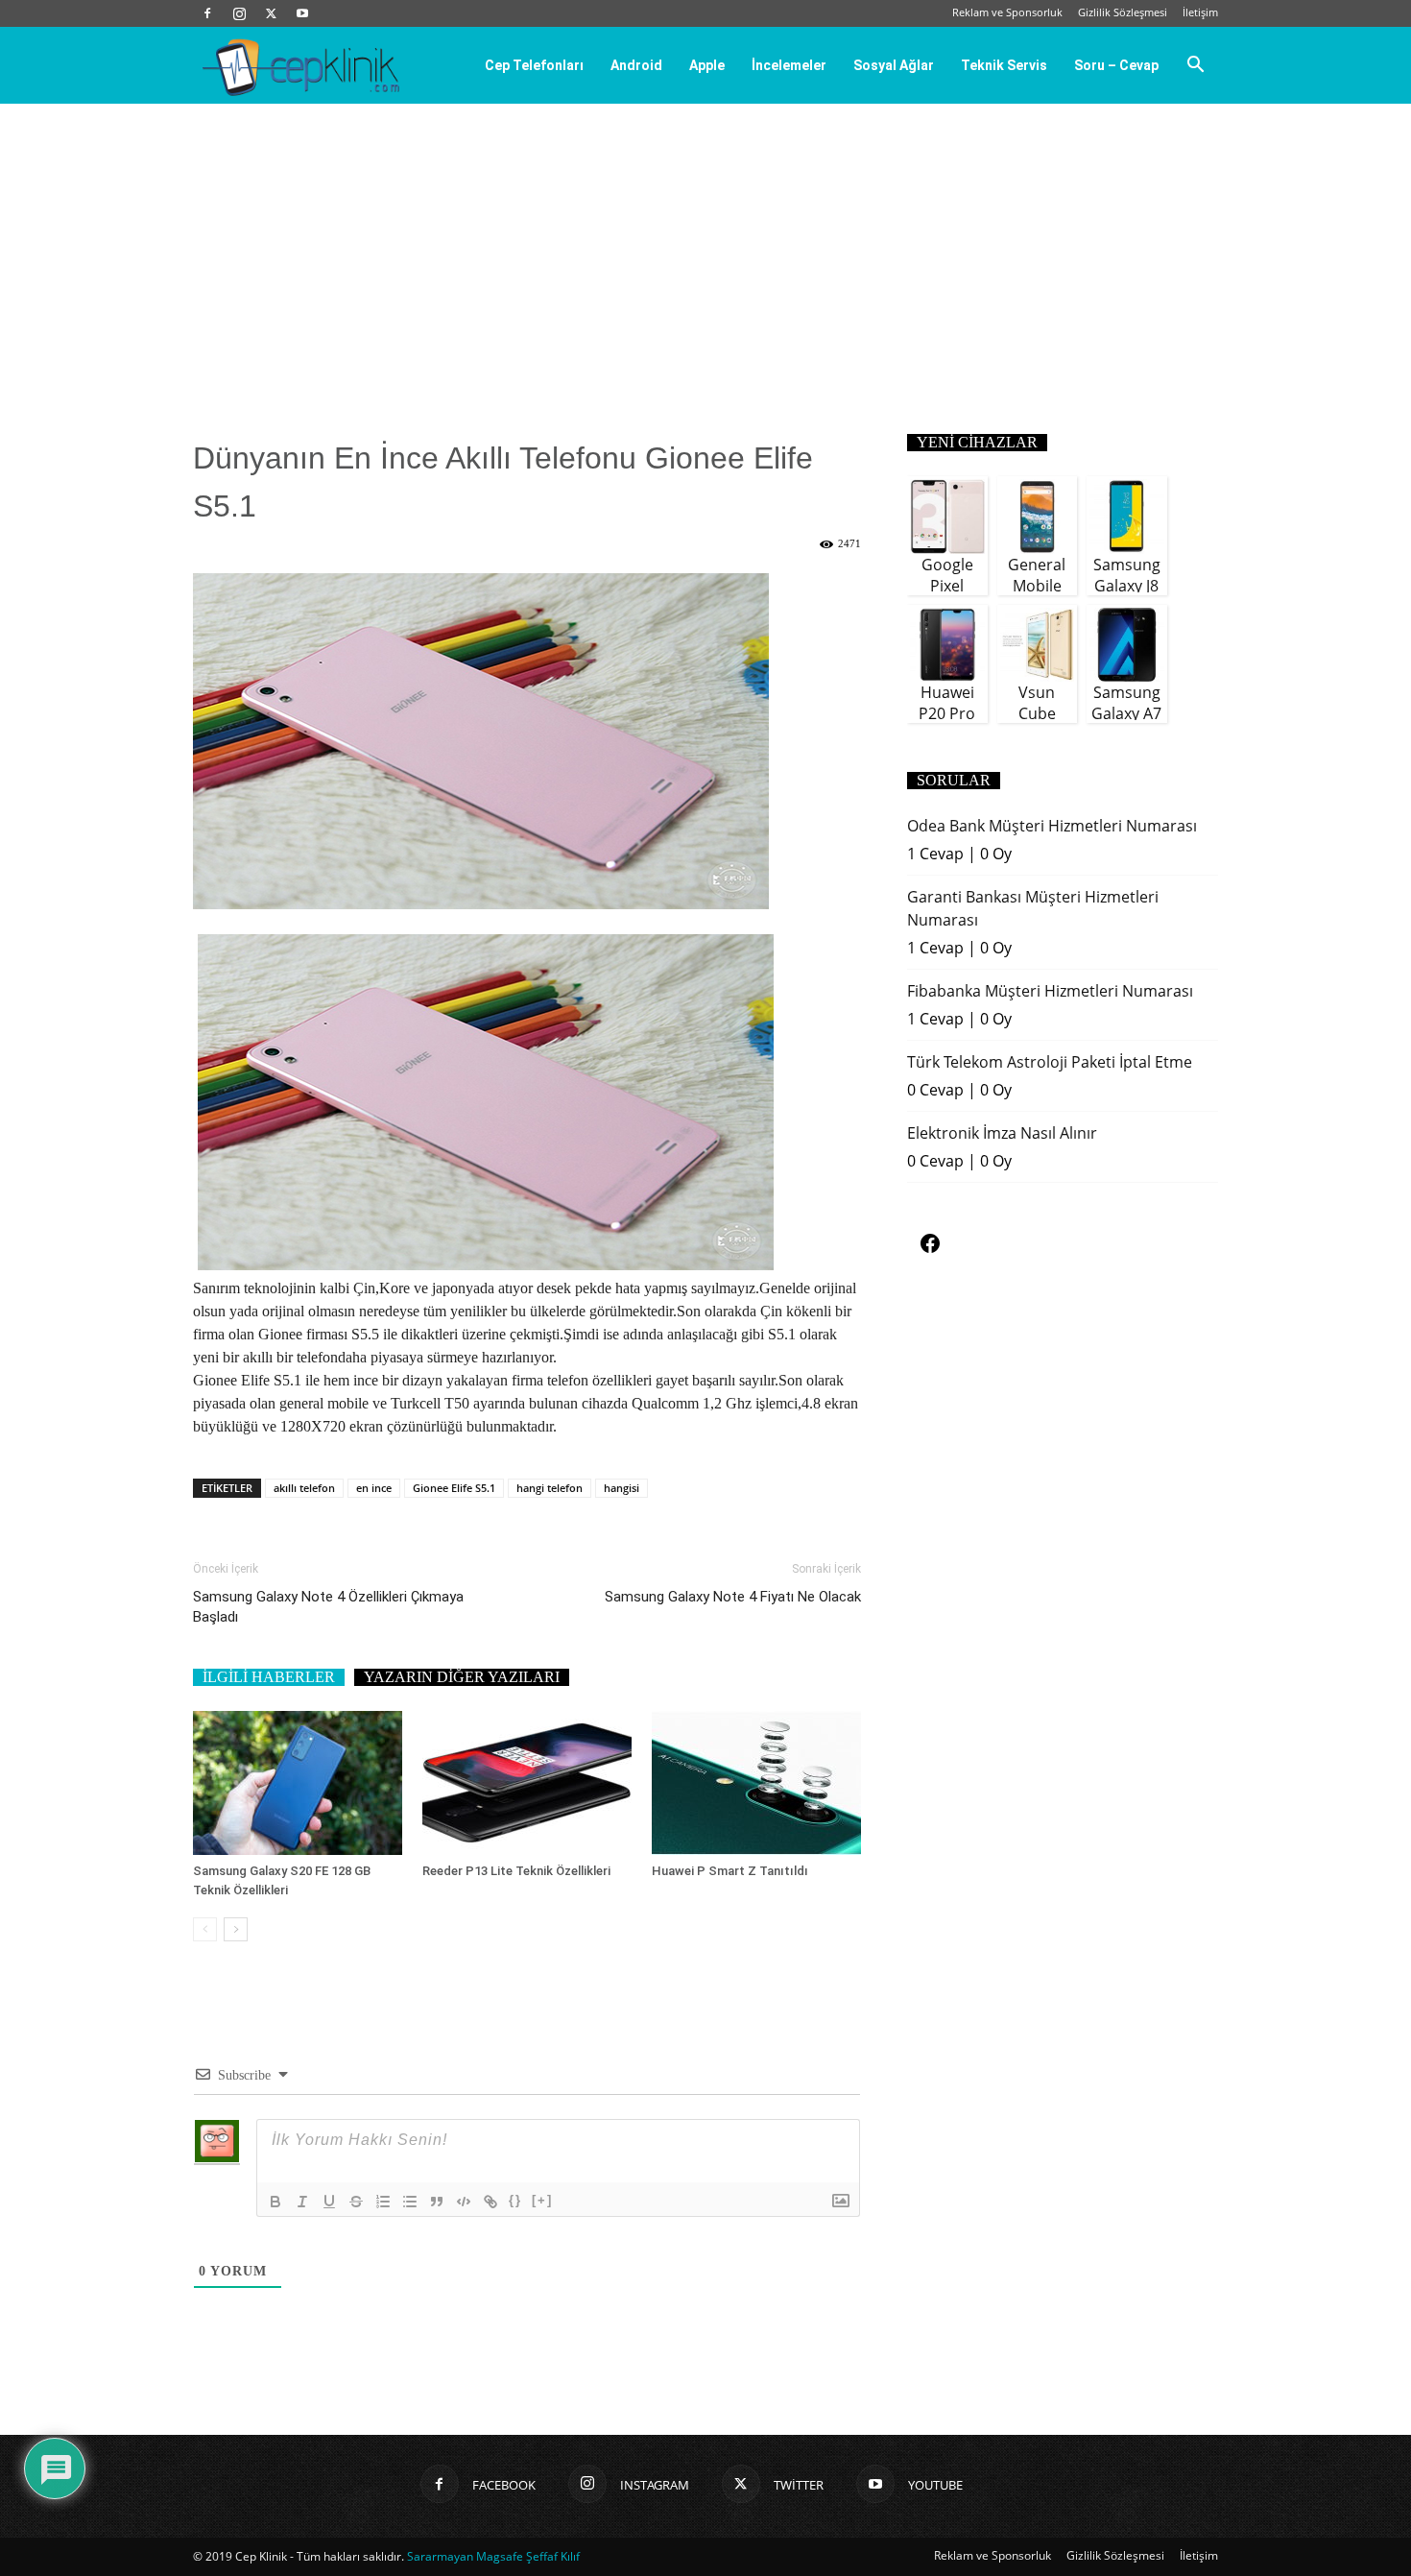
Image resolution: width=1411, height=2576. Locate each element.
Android (636, 65)
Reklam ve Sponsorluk (1007, 12)
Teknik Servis (1004, 65)
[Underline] (329, 2202)
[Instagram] (239, 13)
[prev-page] (205, 1929)
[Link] (490, 2202)
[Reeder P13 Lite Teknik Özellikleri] (527, 1783)
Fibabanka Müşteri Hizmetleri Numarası (1050, 991)
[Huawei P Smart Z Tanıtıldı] (756, 1783)
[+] (542, 2200)
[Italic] (302, 2202)
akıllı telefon (304, 1488)
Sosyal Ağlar (894, 65)
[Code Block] (464, 2202)
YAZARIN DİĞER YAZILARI (462, 1677)
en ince (374, 1488)
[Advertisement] (705, 248)
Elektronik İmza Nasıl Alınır (1002, 1133)
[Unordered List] (410, 2202)
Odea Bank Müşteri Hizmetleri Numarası (1052, 826)
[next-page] (236, 1929)
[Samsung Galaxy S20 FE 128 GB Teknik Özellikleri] (298, 1783)
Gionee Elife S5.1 (454, 1488)
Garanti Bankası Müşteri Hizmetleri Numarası (1033, 908)
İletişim (1200, 12)
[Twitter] (271, 13)
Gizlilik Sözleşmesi (1123, 12)
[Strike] (356, 2202)
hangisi (622, 1488)
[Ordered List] (383, 2202)
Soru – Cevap (1116, 65)
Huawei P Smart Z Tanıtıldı (730, 1871)
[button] (1195, 66)
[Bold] (275, 2202)
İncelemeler (789, 65)
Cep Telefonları (534, 65)
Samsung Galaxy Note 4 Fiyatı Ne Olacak (733, 1597)
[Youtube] (302, 13)
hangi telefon (550, 1488)
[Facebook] (207, 13)
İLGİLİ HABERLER (269, 1677)
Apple (707, 65)
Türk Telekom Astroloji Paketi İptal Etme (1050, 1062)
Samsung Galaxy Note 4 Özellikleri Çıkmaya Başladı (328, 1607)
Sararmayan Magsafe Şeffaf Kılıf (493, 2556)
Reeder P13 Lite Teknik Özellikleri (516, 1871)
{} (515, 2200)
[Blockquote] (437, 2202)
